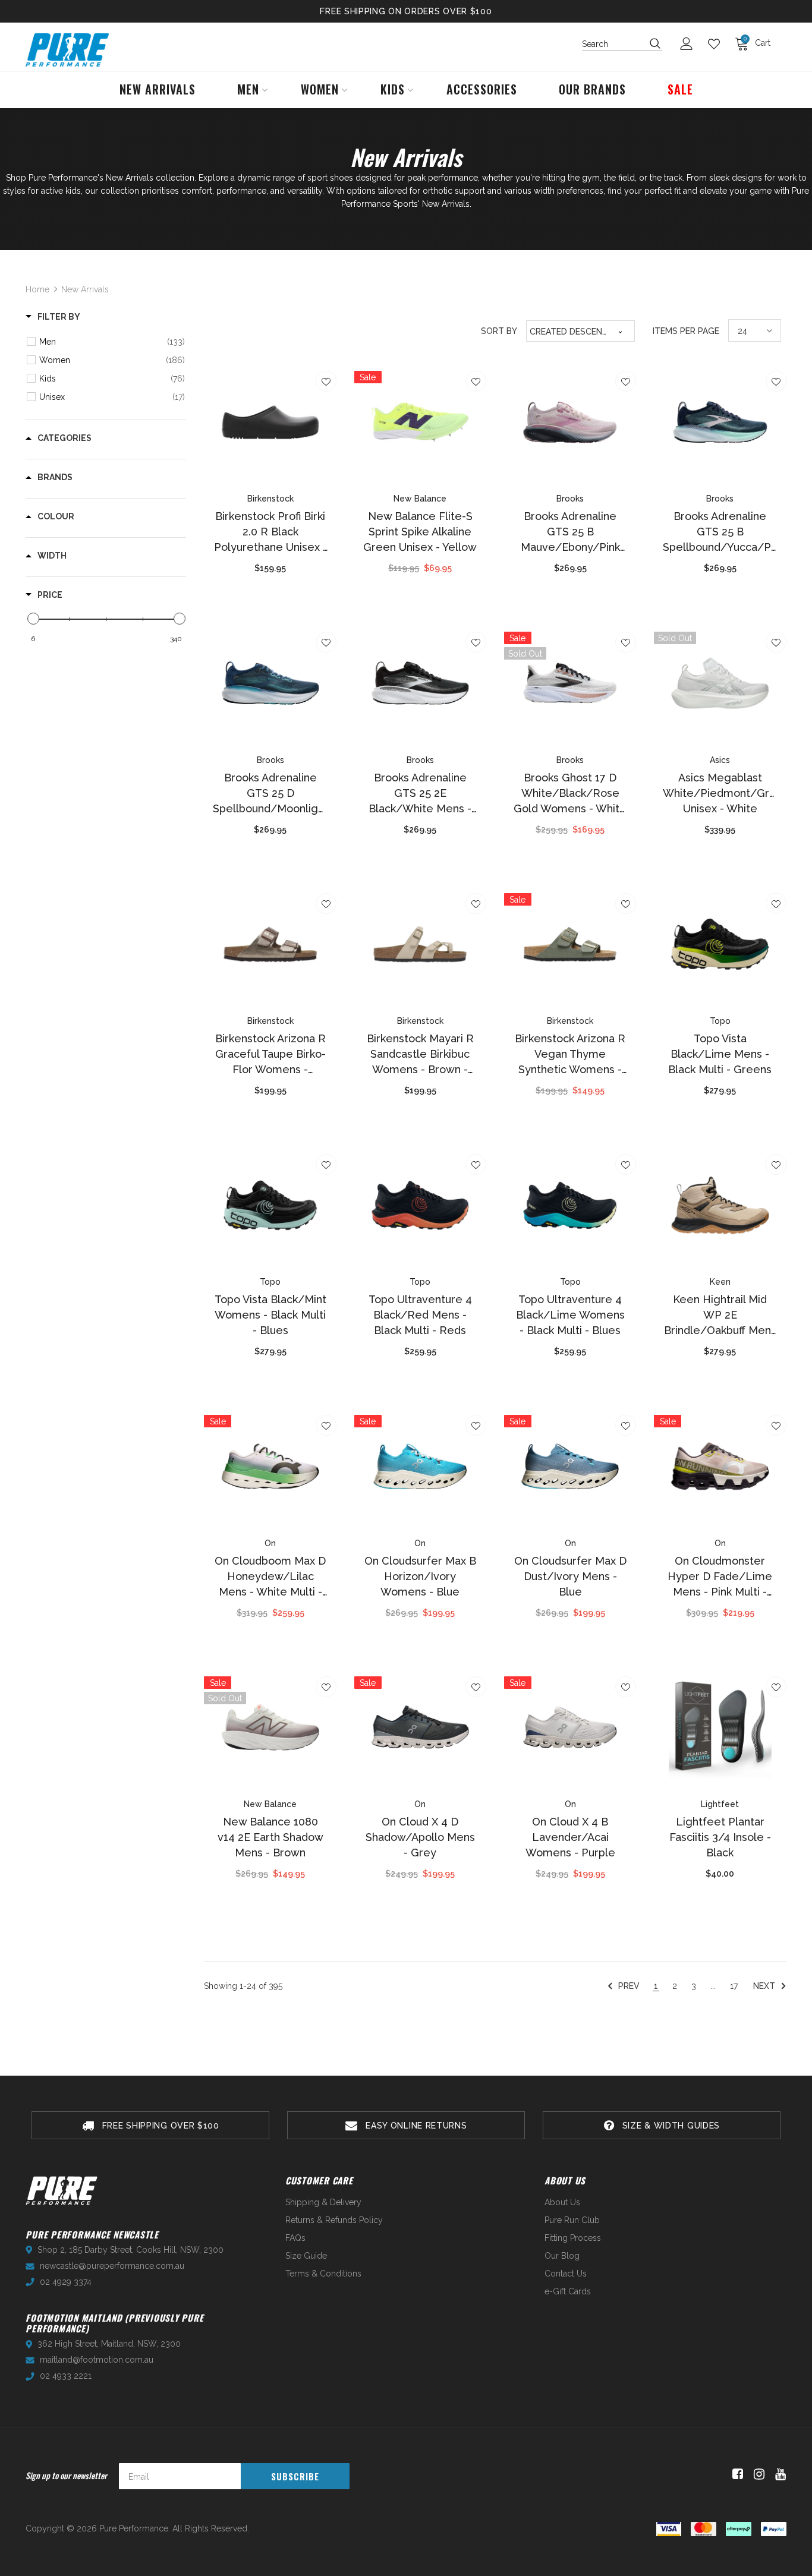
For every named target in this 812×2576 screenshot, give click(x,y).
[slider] (33, 619)
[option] (150, 2125)
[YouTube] (778, 2474)
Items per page (686, 331)
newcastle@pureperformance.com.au (112, 2266)
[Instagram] (757, 2474)
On (270, 1543)
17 (734, 1986)
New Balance (420, 499)
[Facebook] (736, 2474)
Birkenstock (270, 499)
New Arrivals (85, 289)
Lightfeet (720, 1804)
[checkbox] (112, 342)
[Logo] (67, 50)
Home (37, 289)
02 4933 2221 (66, 2376)
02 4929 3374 (66, 2282)
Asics (720, 760)
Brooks (570, 499)
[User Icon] (690, 44)
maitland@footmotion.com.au (97, 2360)
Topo (720, 1021)
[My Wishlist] (717, 44)
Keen (720, 1282)
